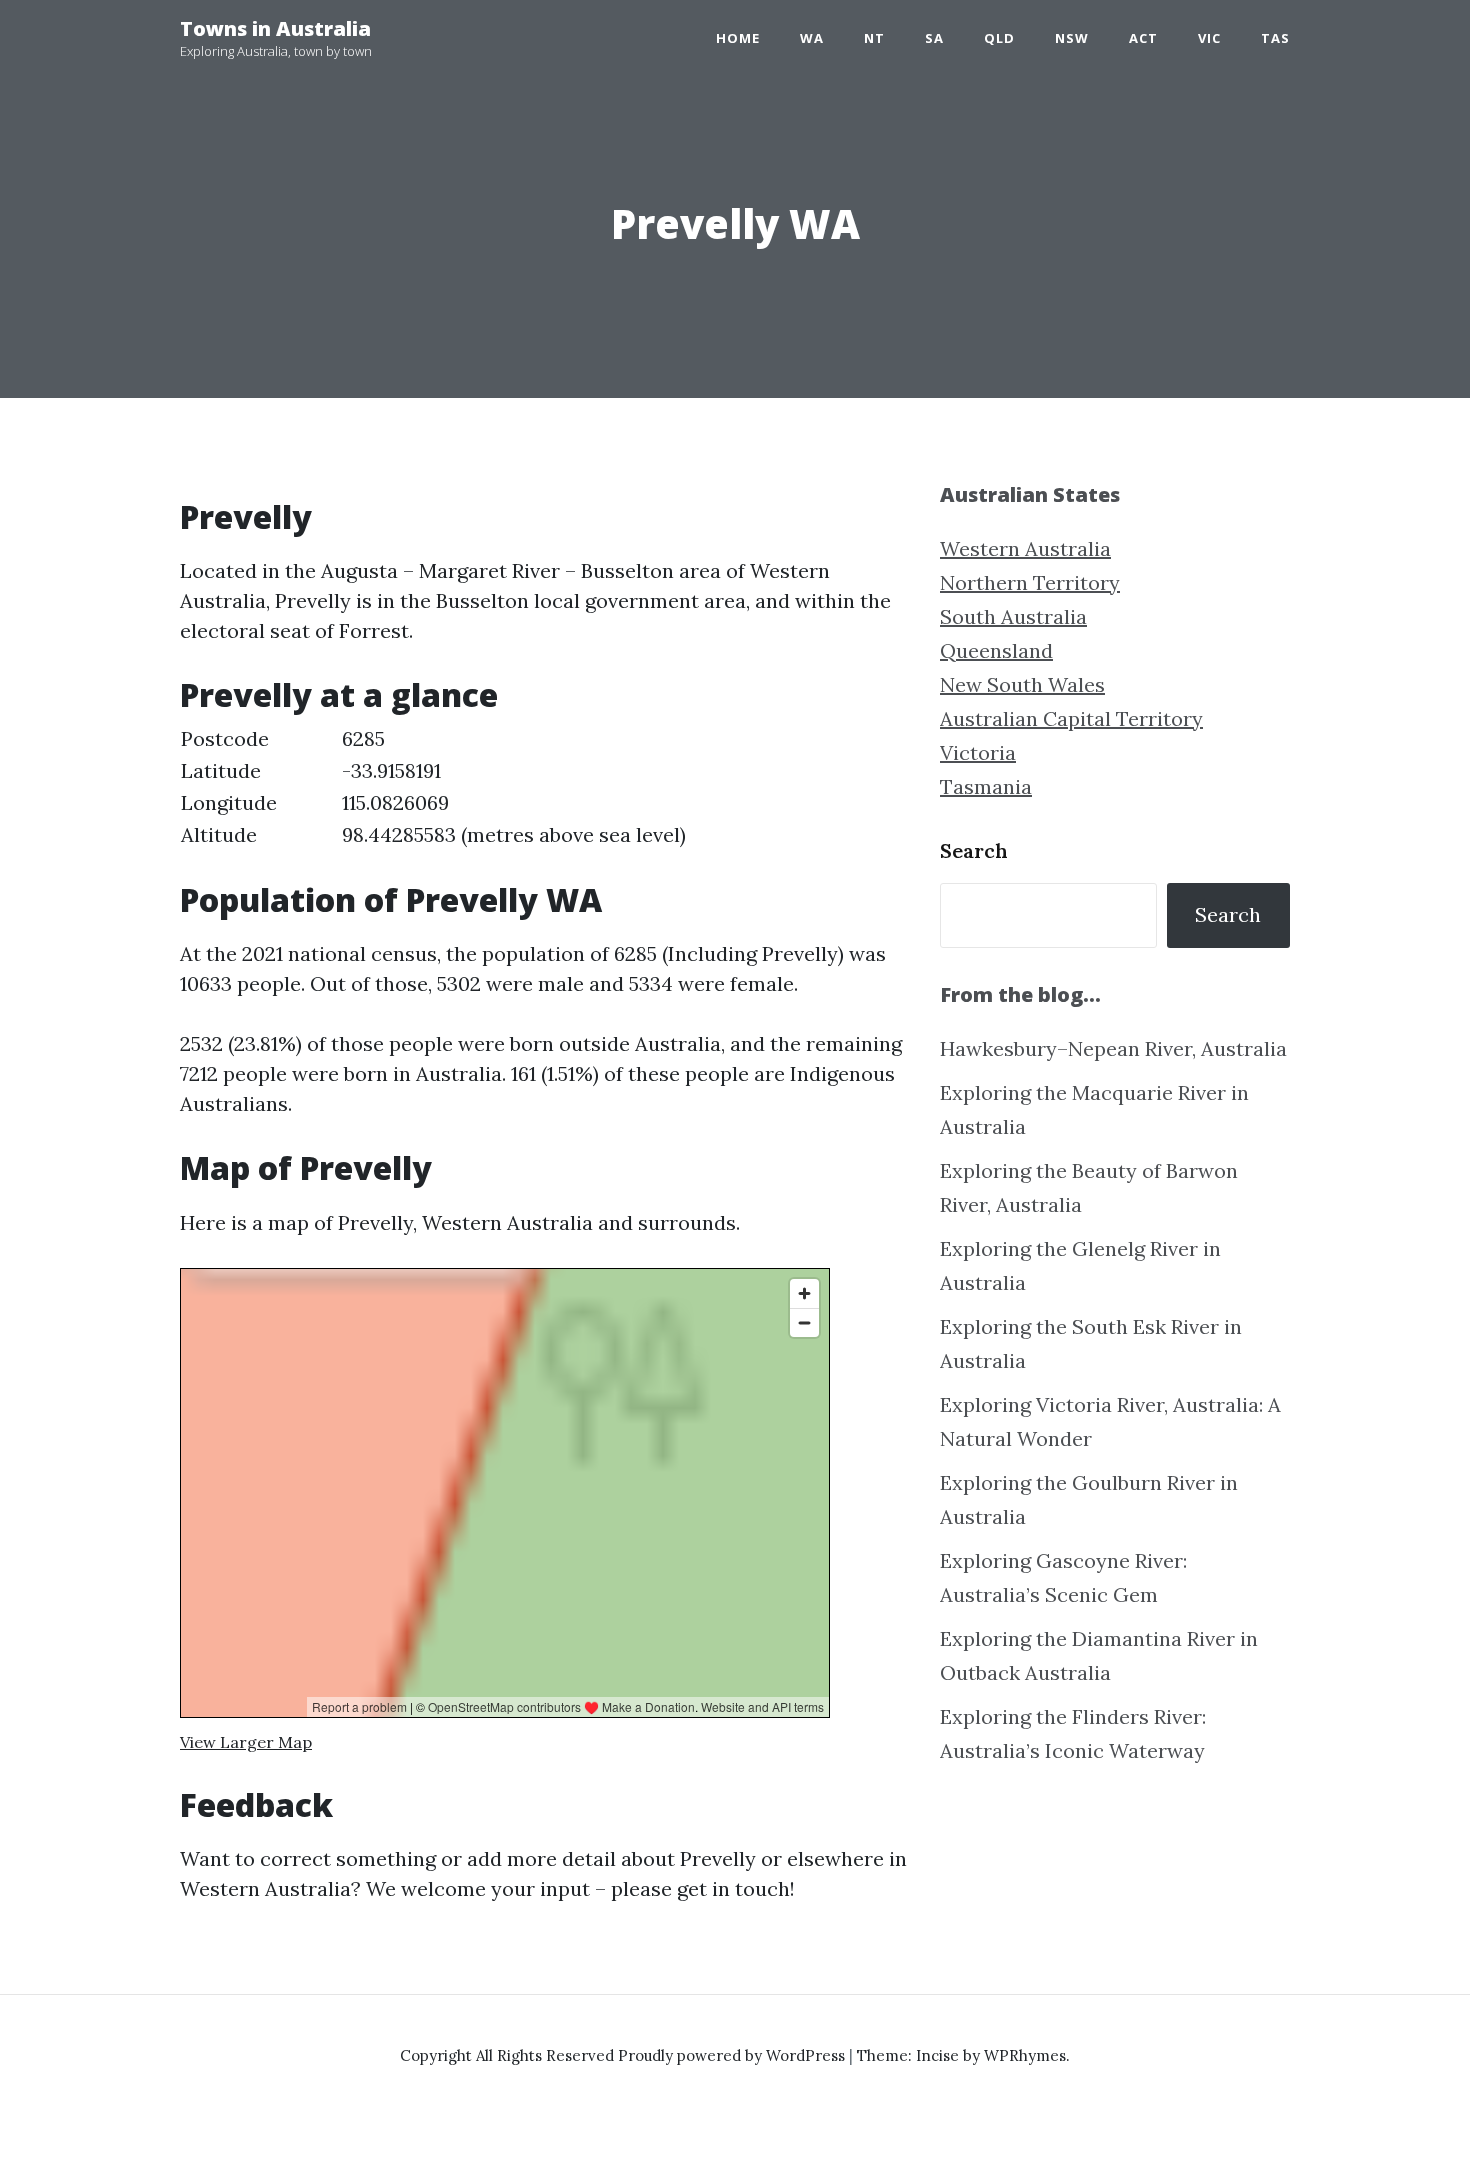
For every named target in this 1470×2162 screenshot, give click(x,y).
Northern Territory (1030, 582)
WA (812, 38)
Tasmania (986, 786)
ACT (1143, 38)
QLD (999, 38)
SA (934, 38)
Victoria (978, 752)
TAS (1275, 38)
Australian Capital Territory (1071, 718)
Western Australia (1025, 548)
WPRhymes (1025, 2055)
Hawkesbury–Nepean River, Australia (1113, 1048)
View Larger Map (246, 1742)
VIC (1209, 38)
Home (738, 38)
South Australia (1013, 616)
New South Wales (1022, 684)
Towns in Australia (275, 28)
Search (974, 850)
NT (874, 38)
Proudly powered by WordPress (733, 2055)
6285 (363, 738)
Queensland (996, 650)
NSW (1072, 38)
